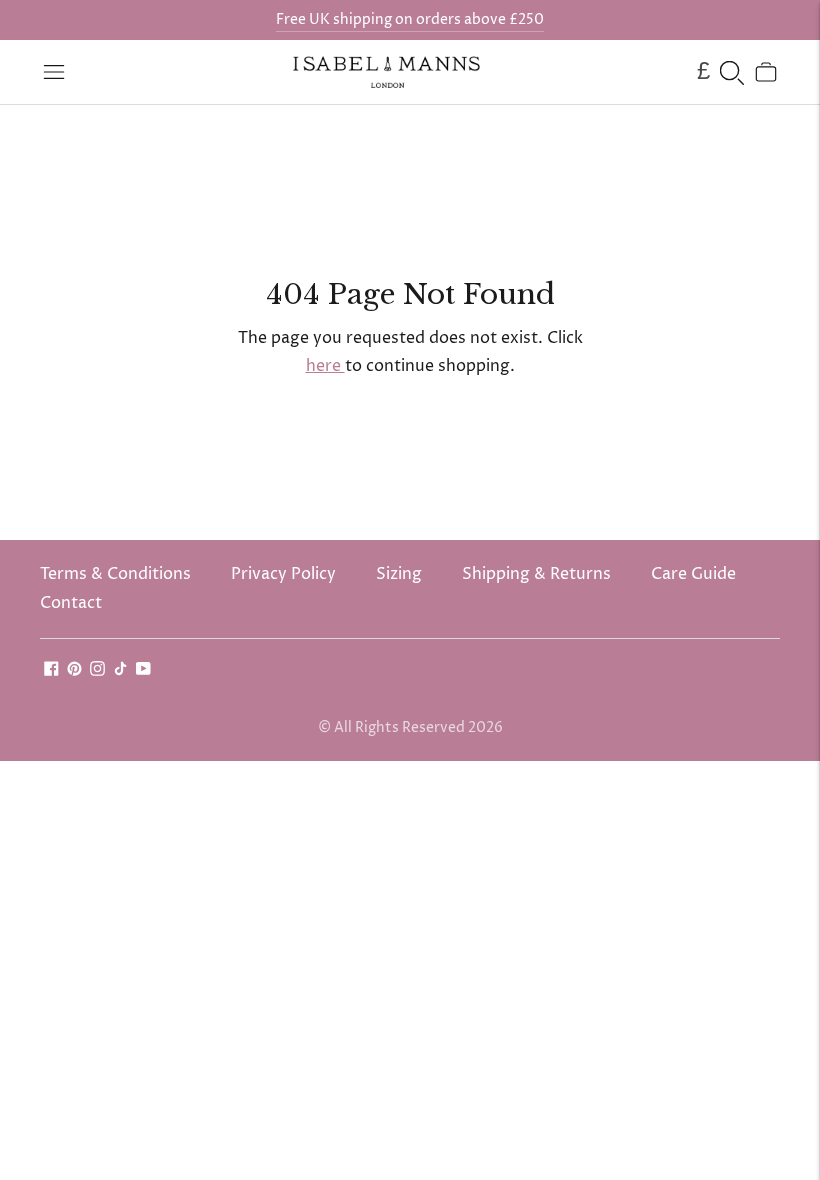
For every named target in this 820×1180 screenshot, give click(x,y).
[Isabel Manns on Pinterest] (74, 671)
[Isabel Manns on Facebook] (51, 671)
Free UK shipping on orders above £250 (410, 19)
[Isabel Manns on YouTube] (143, 671)
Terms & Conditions (115, 574)
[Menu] (54, 72)
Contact (71, 603)
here (325, 366)
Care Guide (693, 574)
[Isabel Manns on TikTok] (120, 671)
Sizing (399, 574)
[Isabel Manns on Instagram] (97, 671)
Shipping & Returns (536, 574)
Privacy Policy (283, 574)
